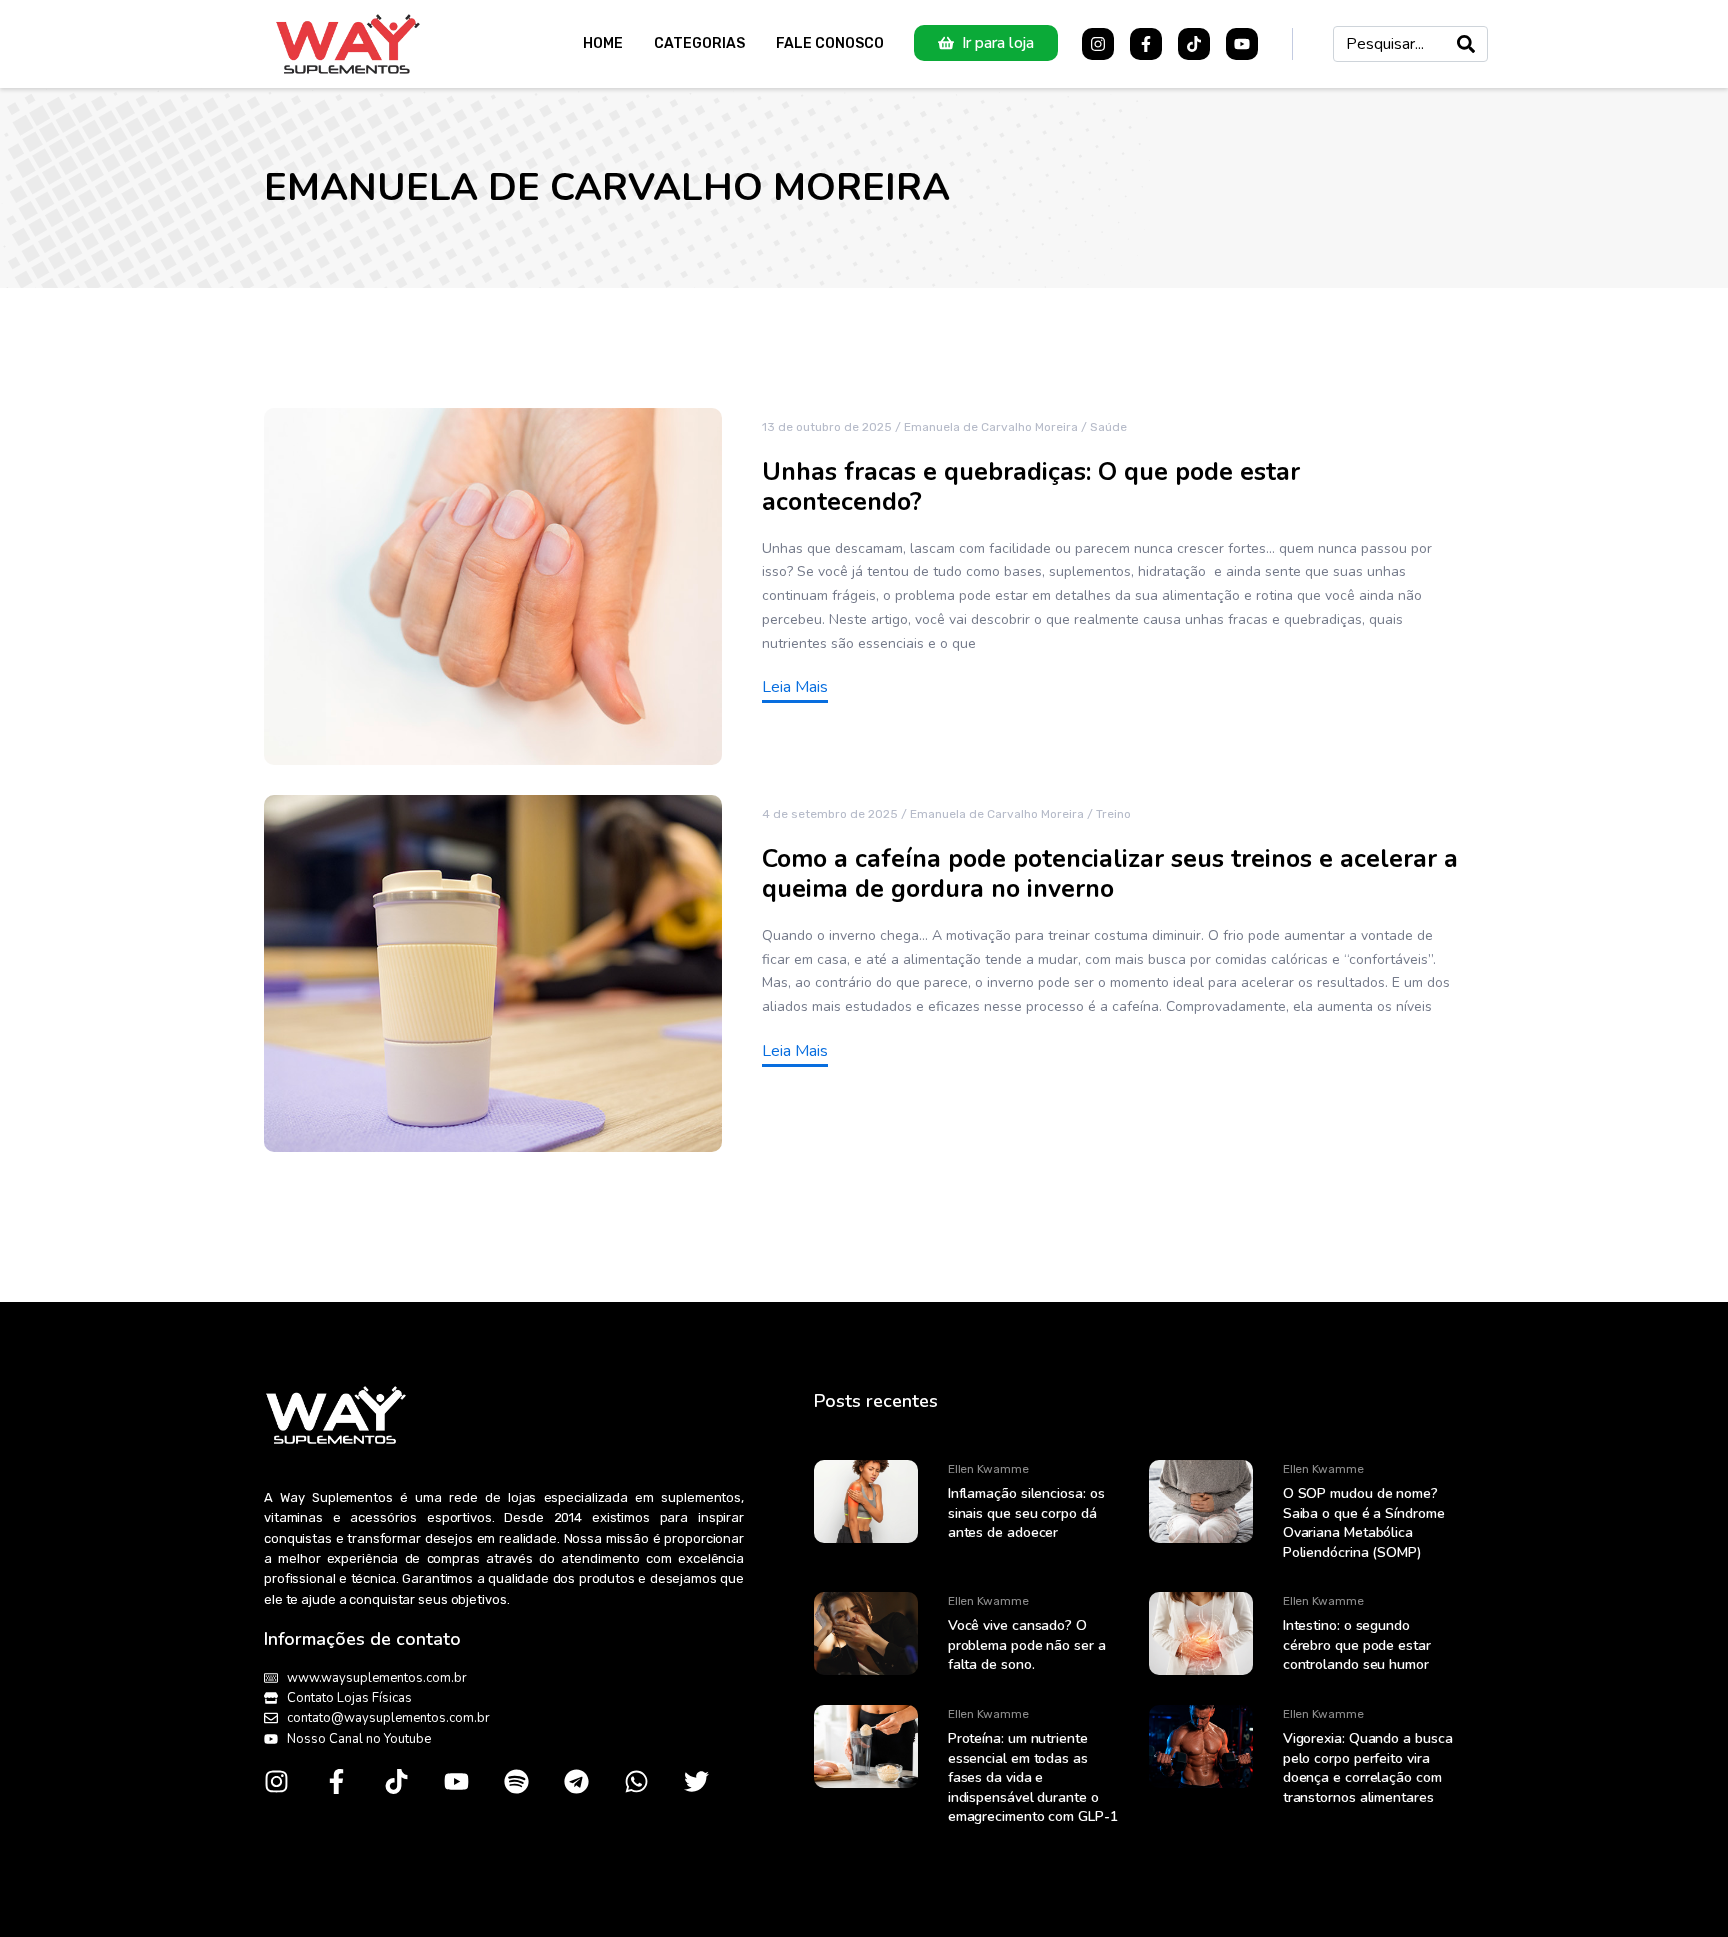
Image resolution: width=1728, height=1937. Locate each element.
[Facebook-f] (1146, 44)
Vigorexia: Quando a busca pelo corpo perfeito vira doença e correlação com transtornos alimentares (1368, 1768)
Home (603, 43)
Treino (1113, 814)
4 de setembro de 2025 (830, 814)
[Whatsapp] (636, 1781)
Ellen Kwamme (988, 1469)
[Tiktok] (1194, 44)
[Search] (1466, 44)
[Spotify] (516, 1781)
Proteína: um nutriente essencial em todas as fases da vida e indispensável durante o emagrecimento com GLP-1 (1033, 1777)
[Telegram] (576, 1781)
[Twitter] (696, 1781)
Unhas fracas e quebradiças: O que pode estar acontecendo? (1031, 487)
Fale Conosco (830, 43)
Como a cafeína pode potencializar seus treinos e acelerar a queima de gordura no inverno (1110, 874)
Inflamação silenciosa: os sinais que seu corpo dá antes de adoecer (1026, 1513)
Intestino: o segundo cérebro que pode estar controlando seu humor (1357, 1645)
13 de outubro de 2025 (827, 427)
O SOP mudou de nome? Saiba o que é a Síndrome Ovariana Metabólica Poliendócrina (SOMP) (1364, 1523)
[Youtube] (1242, 44)
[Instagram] (1098, 44)
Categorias (699, 43)
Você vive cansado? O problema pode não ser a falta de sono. (1027, 1645)
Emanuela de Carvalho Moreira (991, 427)
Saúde (1108, 427)
